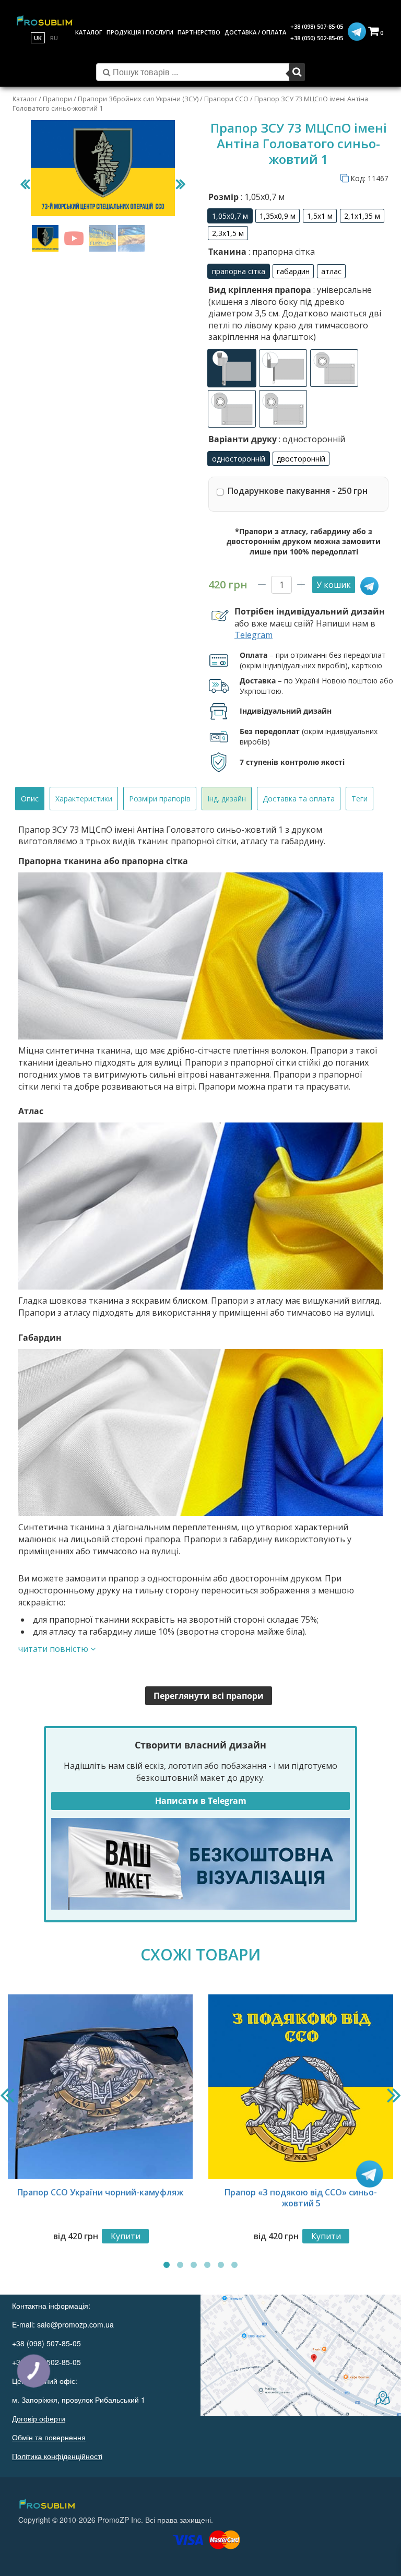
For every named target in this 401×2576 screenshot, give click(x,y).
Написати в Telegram (201, 1801)
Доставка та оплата (299, 799)
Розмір (246, 197)
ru (54, 38)
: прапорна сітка (281, 252)
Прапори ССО (226, 99)
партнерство (199, 32)
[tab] (30, 799)
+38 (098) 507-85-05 (317, 26)
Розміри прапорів (160, 799)
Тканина (262, 252)
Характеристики (84, 799)
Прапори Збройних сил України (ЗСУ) (138, 99)
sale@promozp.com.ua (75, 2324)
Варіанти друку (277, 439)
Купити (126, 2236)
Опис (30, 799)
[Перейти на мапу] (301, 2355)
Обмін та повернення (49, 2437)
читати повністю (54, 1649)
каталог (89, 32)
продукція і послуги (140, 32)
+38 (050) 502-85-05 (317, 38)
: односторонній (311, 439)
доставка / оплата (255, 32)
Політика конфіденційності (57, 2456)
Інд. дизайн (227, 799)
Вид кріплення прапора (295, 313)
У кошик (334, 585)
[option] (230, 216)
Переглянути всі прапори (209, 1696)
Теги (359, 799)
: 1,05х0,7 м (262, 197)
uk (38, 38)
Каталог (25, 99)
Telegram (253, 635)
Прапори (57, 99)
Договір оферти (39, 2418)
